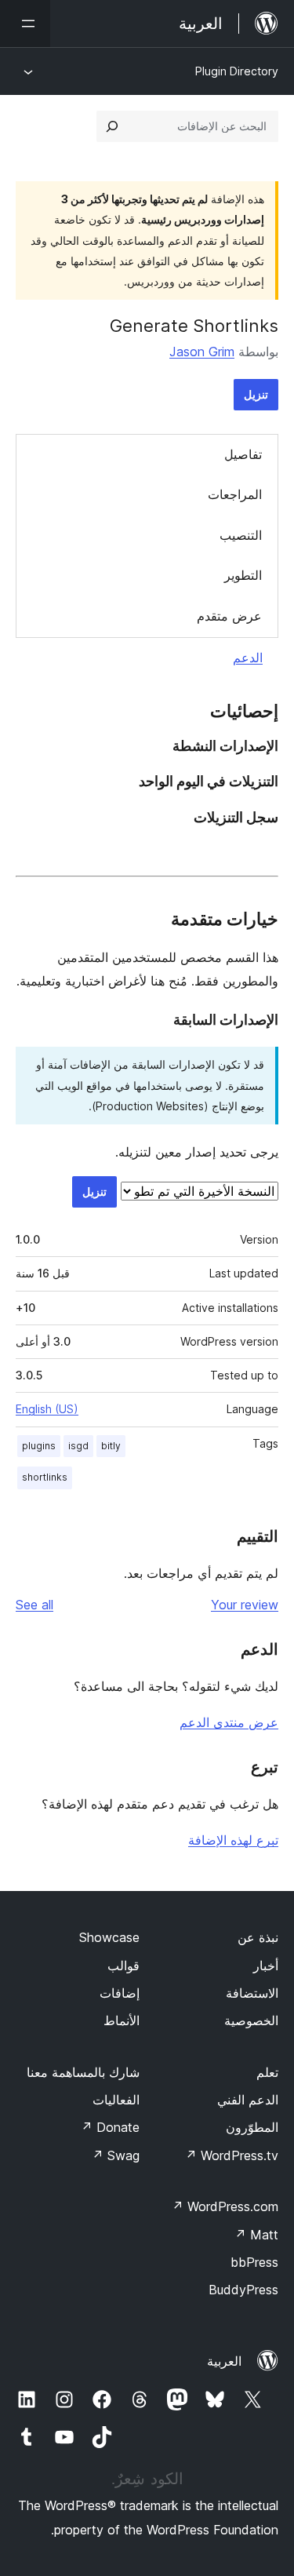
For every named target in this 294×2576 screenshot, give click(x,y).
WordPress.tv (232, 2155)
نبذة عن (258, 1937)
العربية (224, 2361)
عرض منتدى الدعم (229, 1722)
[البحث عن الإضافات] (112, 126)
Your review (245, 1605)
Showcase (109, 1937)
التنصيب (241, 535)
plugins (39, 1446)
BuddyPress (243, 2290)
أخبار (266, 1966)
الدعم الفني (248, 2100)
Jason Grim (202, 352)
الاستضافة (252, 1993)
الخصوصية (251, 2020)
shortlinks (45, 1477)
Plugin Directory (237, 71)
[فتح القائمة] (25, 24)
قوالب (123, 1966)
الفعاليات (116, 2100)
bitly (111, 1446)
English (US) (47, 1409)
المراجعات (235, 494)
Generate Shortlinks (194, 326)
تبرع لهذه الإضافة (233, 1840)
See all (34, 1605)
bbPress (254, 2262)
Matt (256, 2235)
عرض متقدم (229, 616)
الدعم (248, 658)
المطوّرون (252, 2127)
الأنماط (122, 2020)
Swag (116, 2155)
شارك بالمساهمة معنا (83, 2072)
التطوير (243, 575)
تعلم (267, 2072)
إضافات (120, 1993)
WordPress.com (225, 2206)
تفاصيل (243, 454)
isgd (78, 1446)
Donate (110, 2127)
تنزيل (256, 394)
